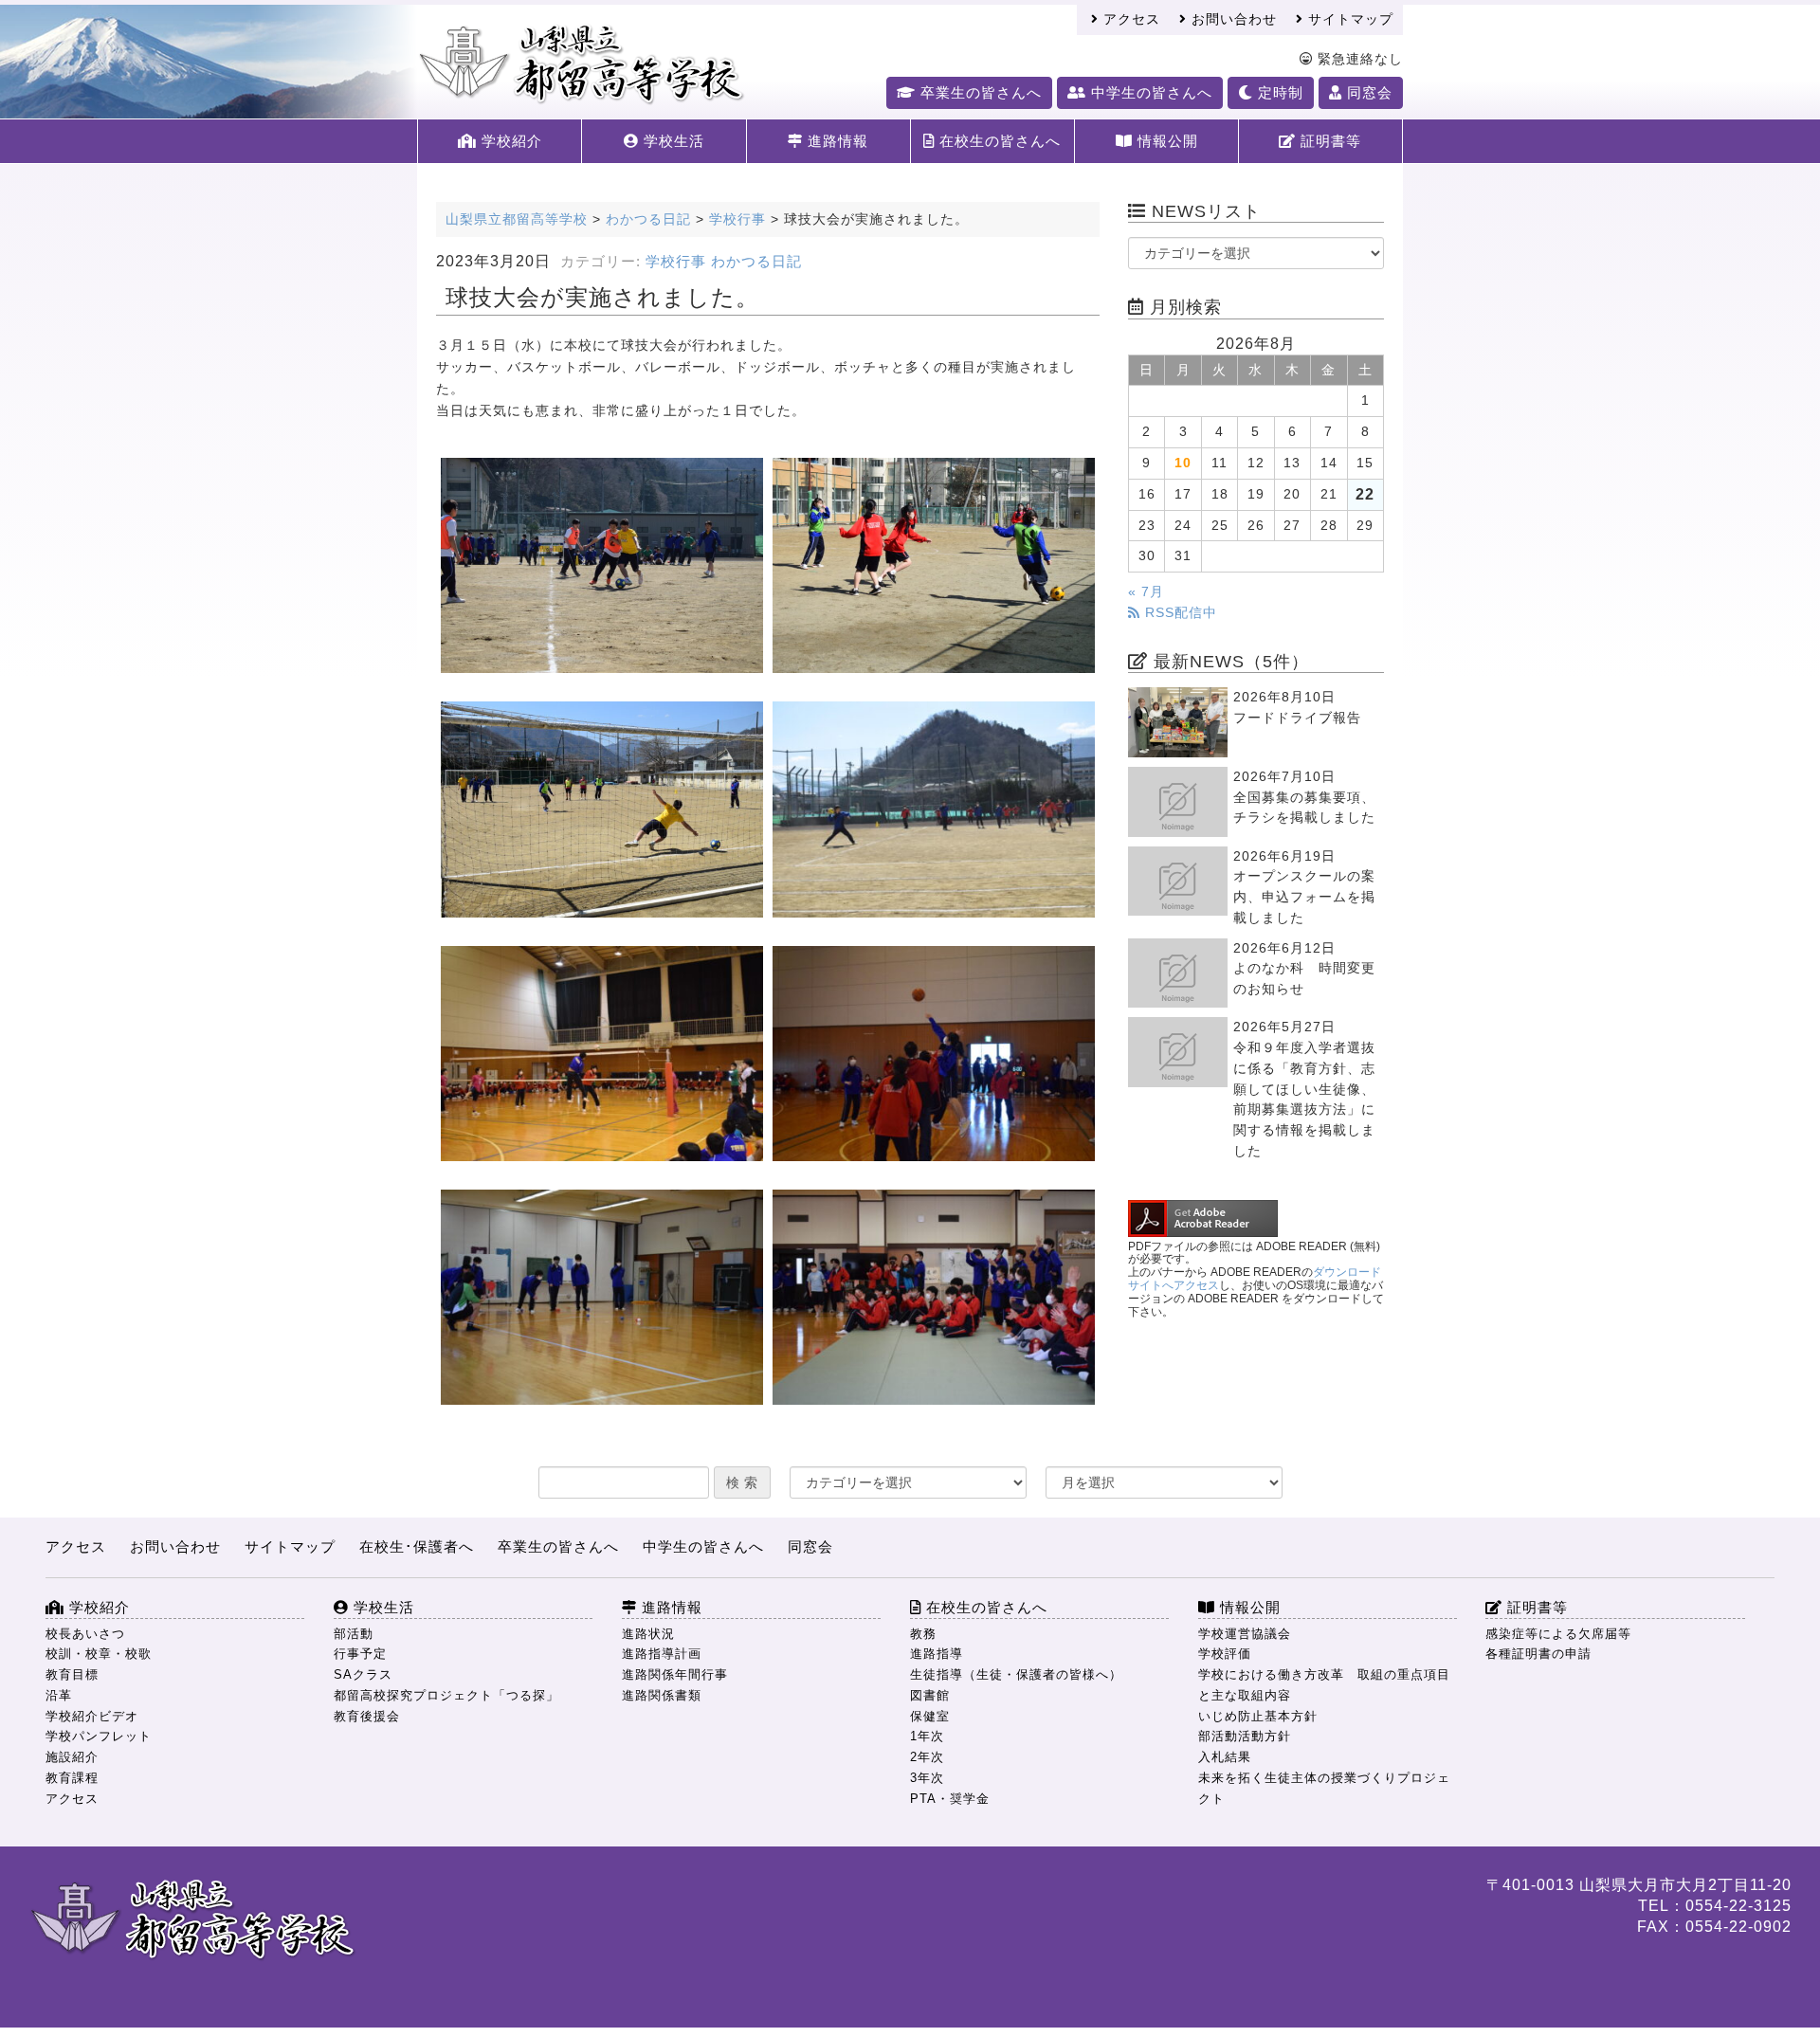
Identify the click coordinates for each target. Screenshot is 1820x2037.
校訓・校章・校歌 (99, 1654)
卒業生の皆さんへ (979, 92)
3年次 (927, 1778)
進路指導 (937, 1654)
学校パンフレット (99, 1736)
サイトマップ (1348, 19)
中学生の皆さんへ (1149, 92)
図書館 (930, 1695)
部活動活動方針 (1245, 1736)
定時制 (1278, 92)
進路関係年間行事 (675, 1674)
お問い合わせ (1232, 19)
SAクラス (363, 1674)
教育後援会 (367, 1716)
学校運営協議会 (1245, 1634)
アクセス (1129, 19)
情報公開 (1165, 141)
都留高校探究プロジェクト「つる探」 (446, 1695)
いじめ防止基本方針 (1258, 1716)
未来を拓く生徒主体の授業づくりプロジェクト (1324, 1788)
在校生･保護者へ (417, 1546)
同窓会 (1367, 92)
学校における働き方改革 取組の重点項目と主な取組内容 (1324, 1685)
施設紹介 (72, 1757)
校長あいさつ (85, 1634)
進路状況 (648, 1634)
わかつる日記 (756, 262)
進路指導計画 (662, 1654)
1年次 (927, 1736)
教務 (923, 1634)
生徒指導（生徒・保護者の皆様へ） (1016, 1674)
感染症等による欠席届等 (1558, 1634)
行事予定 (360, 1654)
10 (1183, 463)
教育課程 (72, 1778)
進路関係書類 (662, 1695)
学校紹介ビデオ (92, 1716)
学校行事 (676, 262)
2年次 (927, 1757)
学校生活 (672, 141)
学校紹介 (510, 141)
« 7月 (1146, 592)
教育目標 (72, 1674)
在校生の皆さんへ (998, 141)
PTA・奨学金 (950, 1799)
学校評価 (1225, 1654)
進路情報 (836, 141)
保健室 (930, 1716)
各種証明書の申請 (1538, 1654)
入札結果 (1225, 1757)
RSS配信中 (1179, 613)
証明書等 (1329, 141)
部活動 (354, 1634)
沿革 (59, 1695)
